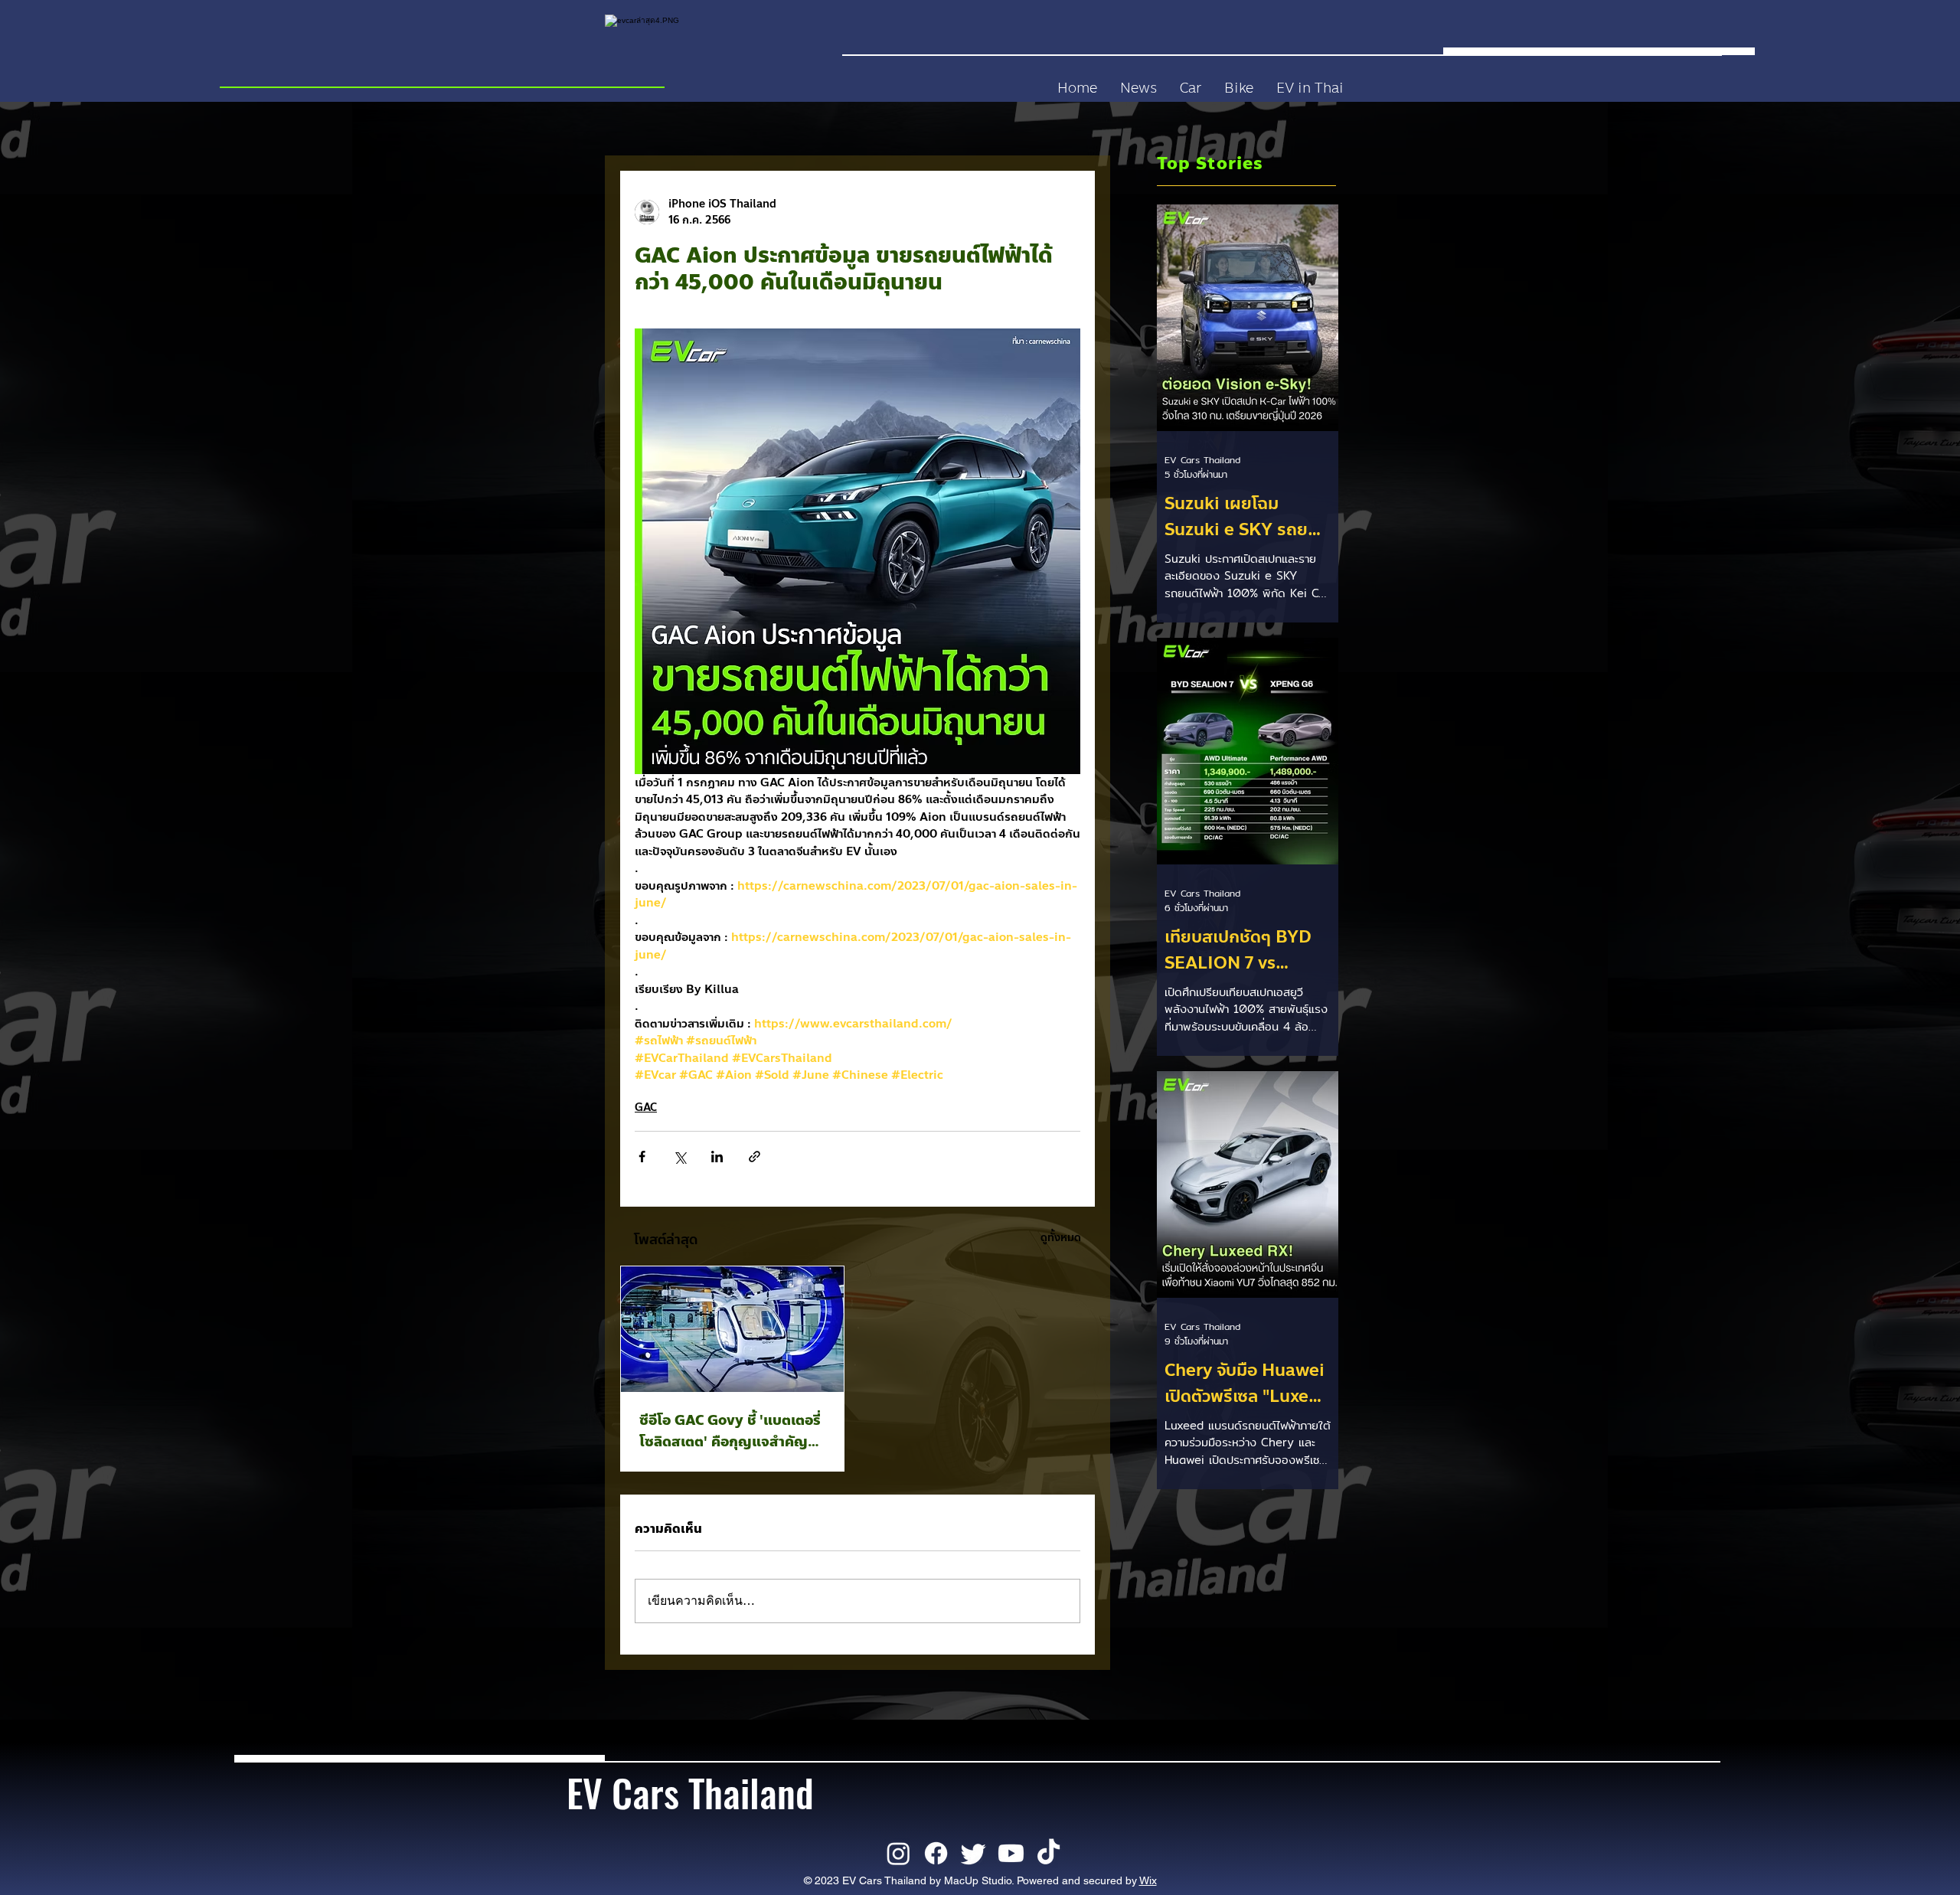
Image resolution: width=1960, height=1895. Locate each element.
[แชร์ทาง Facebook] (642, 1157)
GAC (646, 1108)
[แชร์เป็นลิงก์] (755, 1157)
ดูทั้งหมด (1061, 1238)
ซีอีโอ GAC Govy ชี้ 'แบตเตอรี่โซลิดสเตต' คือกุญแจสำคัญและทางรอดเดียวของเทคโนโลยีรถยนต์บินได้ (730, 1431)
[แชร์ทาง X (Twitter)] (679, 1157)
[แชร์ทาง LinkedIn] (717, 1157)
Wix (1148, 1880)
